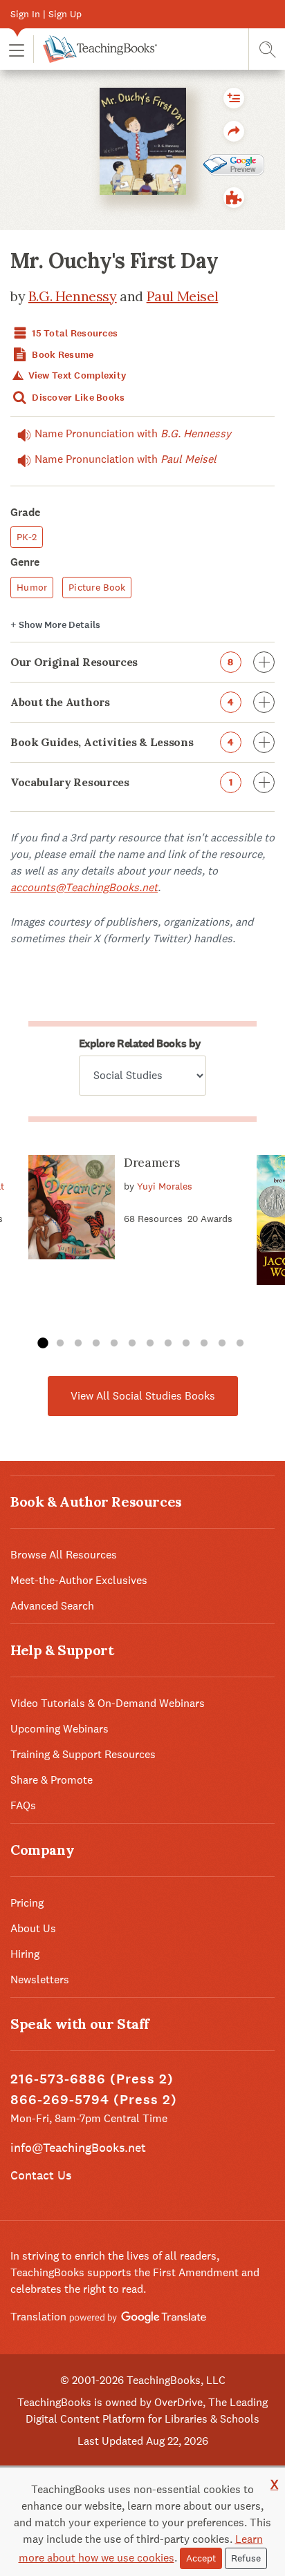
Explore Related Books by (140, 1043)
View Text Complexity (76, 375)
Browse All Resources (64, 1555)
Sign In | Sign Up (46, 14)
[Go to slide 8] (168, 1344)
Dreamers (152, 1162)
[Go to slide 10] (204, 1344)
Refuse (246, 2558)
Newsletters (40, 1979)
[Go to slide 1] (42, 1344)
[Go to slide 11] (222, 1344)
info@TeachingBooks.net (78, 2147)
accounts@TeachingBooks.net (84, 887)
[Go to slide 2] (60, 1344)
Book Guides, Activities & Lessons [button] (122, 742)
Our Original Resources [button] (122, 662)
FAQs (23, 1805)
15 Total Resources (74, 333)
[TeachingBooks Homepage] (95, 49)
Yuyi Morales (165, 1186)
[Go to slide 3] (78, 1344)
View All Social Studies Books (143, 1396)
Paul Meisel (183, 296)
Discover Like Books (77, 398)
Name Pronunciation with (133, 433)
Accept (201, 2558)
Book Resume (62, 355)
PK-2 (27, 537)
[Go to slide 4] (96, 1344)
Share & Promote (52, 1780)
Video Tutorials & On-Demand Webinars (108, 1703)
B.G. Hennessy (73, 296)
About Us (33, 1928)
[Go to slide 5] (114, 1344)
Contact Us (41, 2175)
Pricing (27, 1903)
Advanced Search (52, 1606)
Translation (40, 2317)
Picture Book (97, 587)
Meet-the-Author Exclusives (79, 1580)
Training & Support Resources (83, 1754)
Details (55, 625)
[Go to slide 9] (186, 1344)
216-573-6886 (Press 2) (92, 2079)
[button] (17, 49)
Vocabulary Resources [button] (121, 782)
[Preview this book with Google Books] (234, 164)
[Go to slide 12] (240, 1344)
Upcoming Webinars (59, 1729)
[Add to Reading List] (234, 98)
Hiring (25, 1954)
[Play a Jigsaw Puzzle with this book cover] (234, 198)
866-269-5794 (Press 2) (94, 2100)
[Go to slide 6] (132, 1344)
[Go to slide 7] (150, 1344)
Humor (32, 587)
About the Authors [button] (122, 702)
